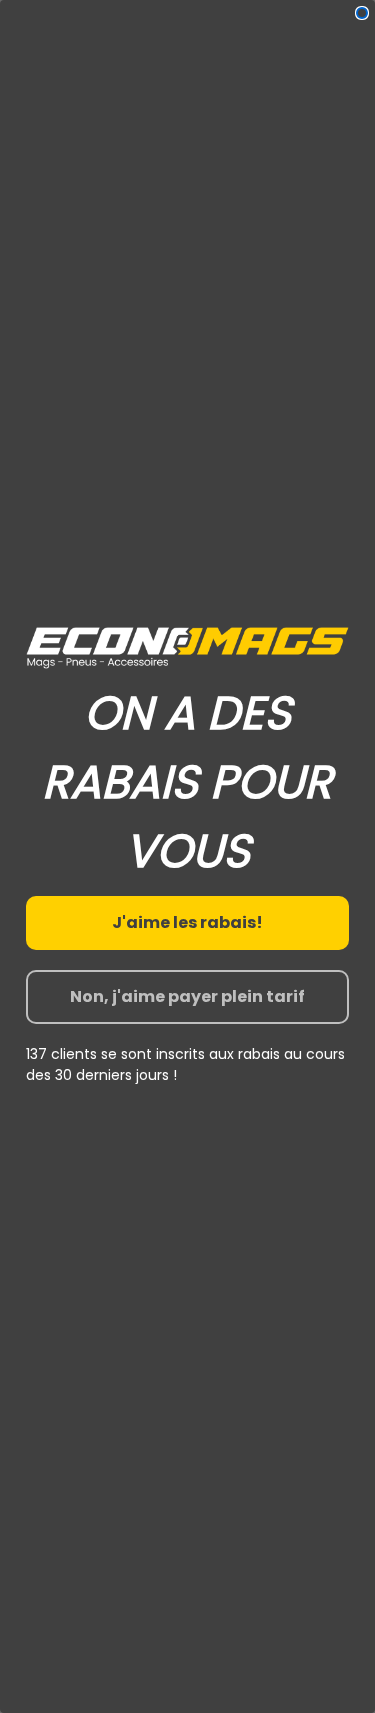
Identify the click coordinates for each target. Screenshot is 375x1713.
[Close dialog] (362, 13)
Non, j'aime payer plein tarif (187, 996)
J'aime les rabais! (187, 922)
